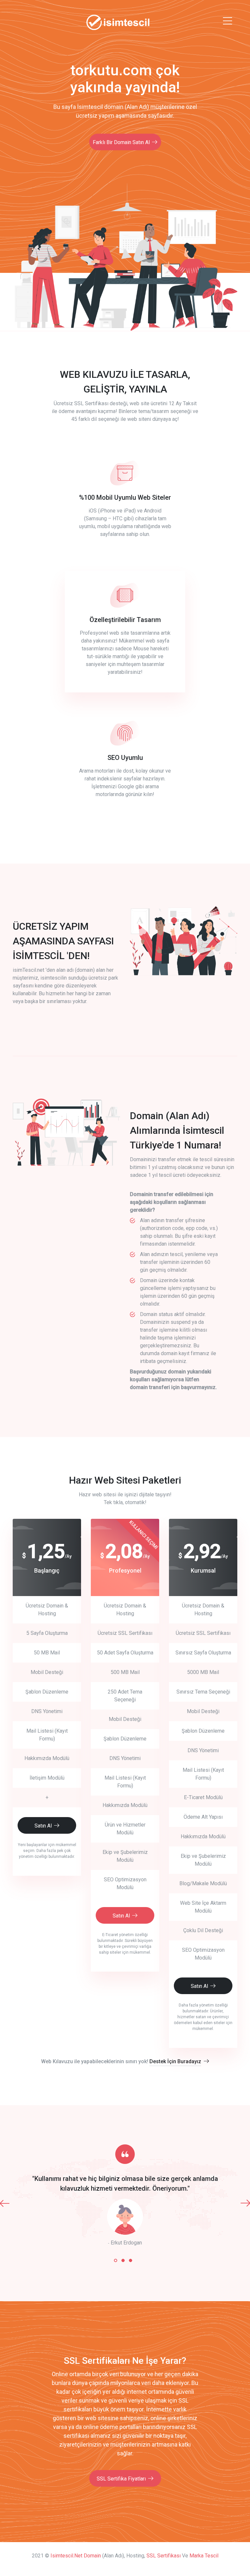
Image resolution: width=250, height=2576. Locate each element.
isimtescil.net (66, 2556)
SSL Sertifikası (164, 2556)
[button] (116, 2260)
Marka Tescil (204, 2556)
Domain (92, 2556)
